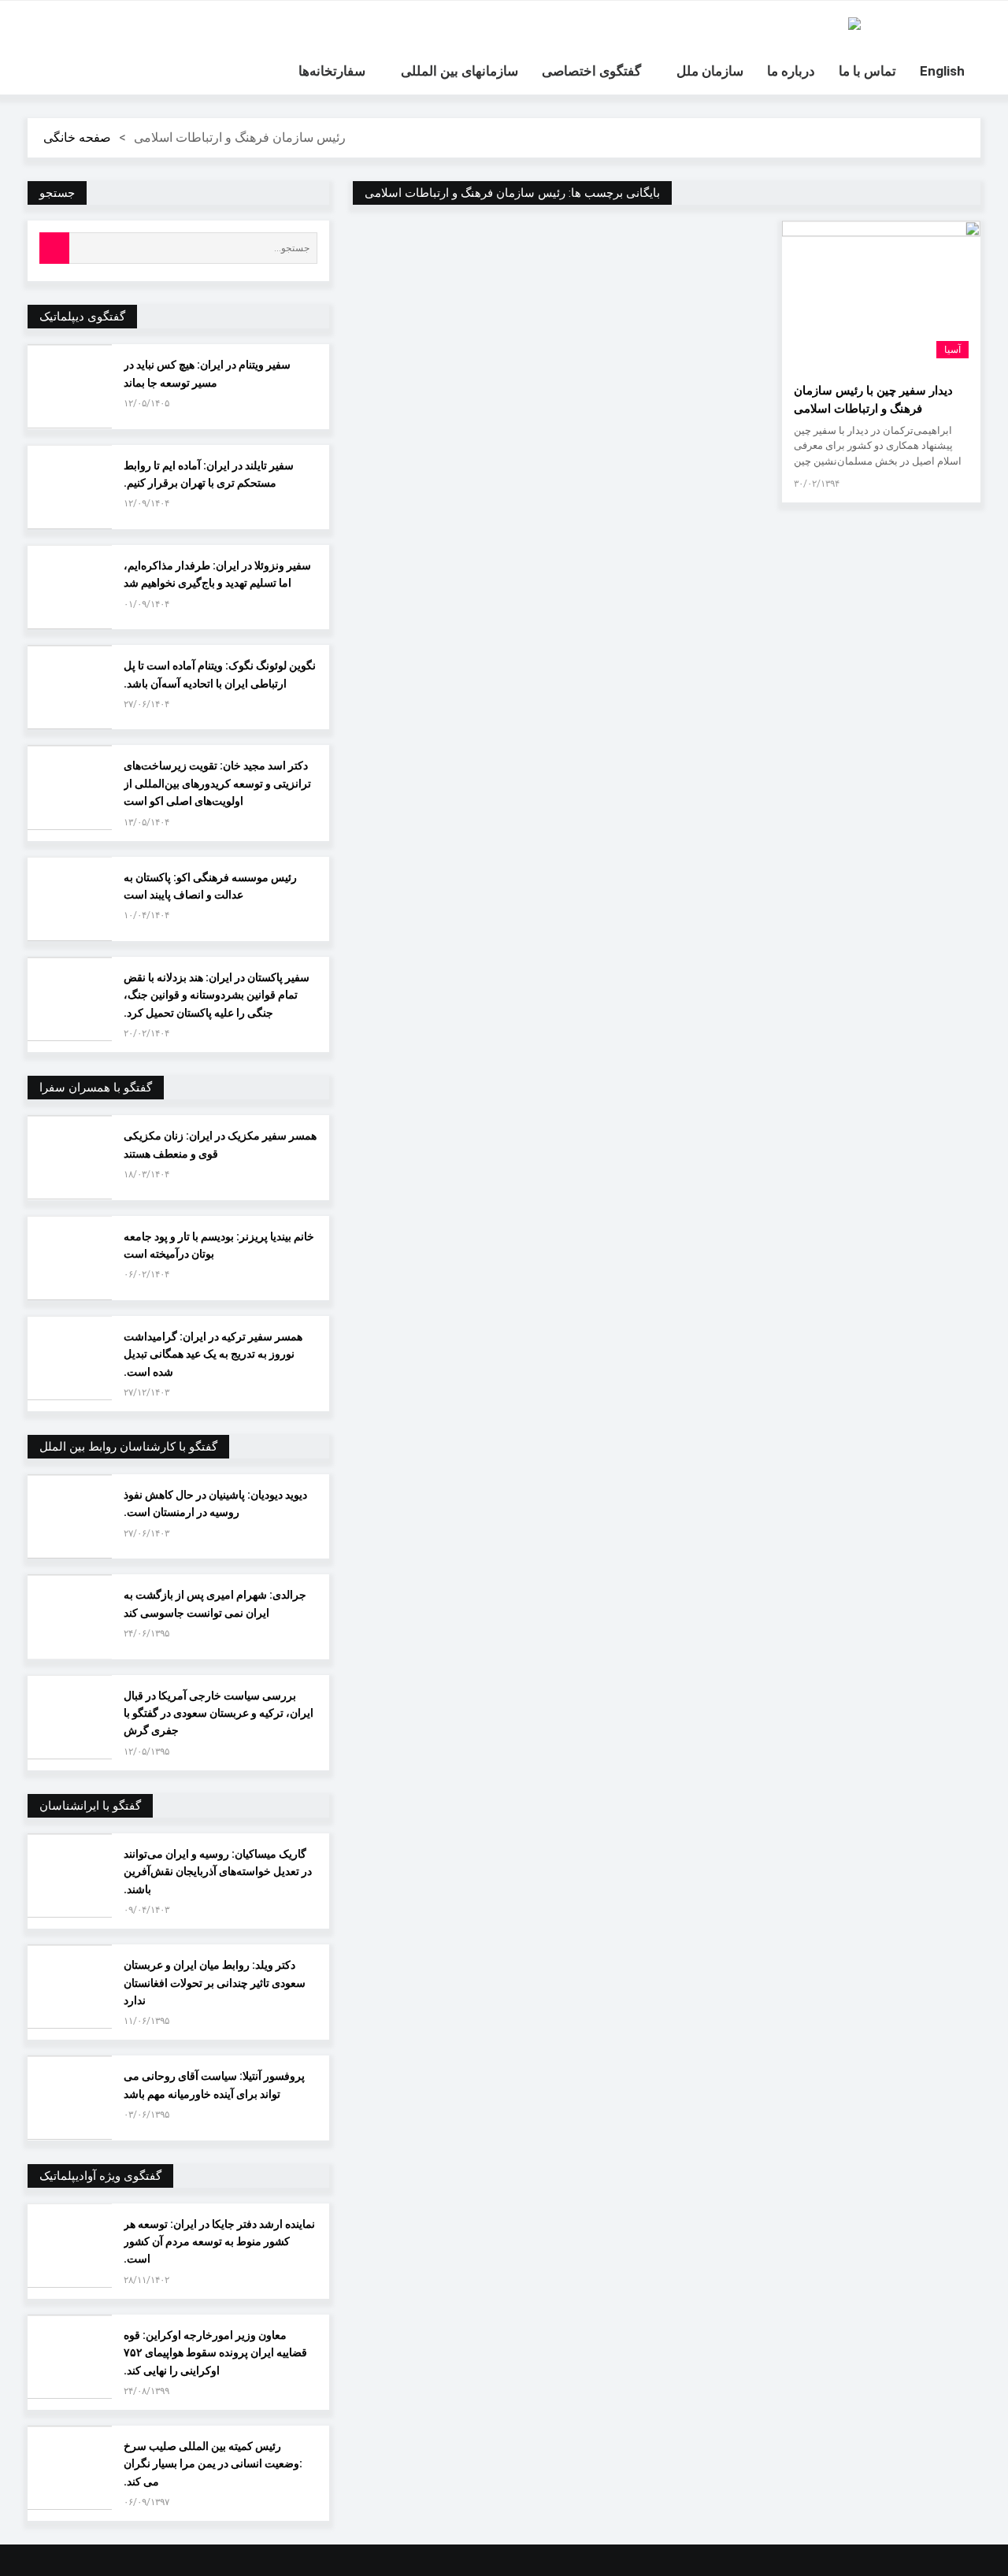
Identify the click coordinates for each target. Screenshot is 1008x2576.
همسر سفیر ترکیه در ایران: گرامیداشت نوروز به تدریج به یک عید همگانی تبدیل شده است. (213, 1354)
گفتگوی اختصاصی (591, 71)
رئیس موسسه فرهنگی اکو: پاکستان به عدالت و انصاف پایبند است (210, 886)
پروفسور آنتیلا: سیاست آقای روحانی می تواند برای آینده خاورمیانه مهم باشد (214, 2085)
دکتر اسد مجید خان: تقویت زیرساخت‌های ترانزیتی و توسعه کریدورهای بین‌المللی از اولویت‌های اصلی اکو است (217, 783)
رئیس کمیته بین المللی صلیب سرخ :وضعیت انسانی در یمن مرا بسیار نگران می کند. (213, 2464)
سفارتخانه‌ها (332, 71)
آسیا (952, 350)
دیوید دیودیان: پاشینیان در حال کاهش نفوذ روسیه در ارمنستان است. (215, 1503)
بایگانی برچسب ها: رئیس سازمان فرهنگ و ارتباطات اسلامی (512, 193)
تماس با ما (867, 71)
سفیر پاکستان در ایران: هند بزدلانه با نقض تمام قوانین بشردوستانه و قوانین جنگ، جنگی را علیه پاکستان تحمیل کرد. (217, 995)
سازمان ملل (710, 71)
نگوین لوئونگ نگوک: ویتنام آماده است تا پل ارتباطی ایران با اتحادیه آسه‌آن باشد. (220, 674)
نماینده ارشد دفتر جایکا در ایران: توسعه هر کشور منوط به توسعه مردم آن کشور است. (219, 2242)
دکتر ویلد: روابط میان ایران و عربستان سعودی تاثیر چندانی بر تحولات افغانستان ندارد (215, 1983)
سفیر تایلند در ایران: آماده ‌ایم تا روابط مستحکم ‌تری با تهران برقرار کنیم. (209, 474)
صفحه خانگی (77, 137)
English (942, 71)
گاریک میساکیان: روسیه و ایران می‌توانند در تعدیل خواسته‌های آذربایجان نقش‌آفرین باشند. (218, 1872)
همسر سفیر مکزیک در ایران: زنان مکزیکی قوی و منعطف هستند (220, 1144)
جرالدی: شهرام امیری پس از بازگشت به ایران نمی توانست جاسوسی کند (215, 1603)
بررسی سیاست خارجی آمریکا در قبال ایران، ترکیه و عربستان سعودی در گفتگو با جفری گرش (219, 1713)
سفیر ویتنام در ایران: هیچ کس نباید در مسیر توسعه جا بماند (207, 373)
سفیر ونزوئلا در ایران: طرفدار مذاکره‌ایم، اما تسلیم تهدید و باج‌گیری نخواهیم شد (217, 574)
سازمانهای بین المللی (460, 71)
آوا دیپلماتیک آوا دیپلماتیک (854, 24)
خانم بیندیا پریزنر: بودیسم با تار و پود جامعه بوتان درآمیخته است (219, 1245)
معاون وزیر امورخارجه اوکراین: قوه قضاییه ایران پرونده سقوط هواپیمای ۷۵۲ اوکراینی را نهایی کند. (215, 2353)
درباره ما (791, 71)
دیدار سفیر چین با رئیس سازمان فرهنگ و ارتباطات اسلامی (873, 400)
